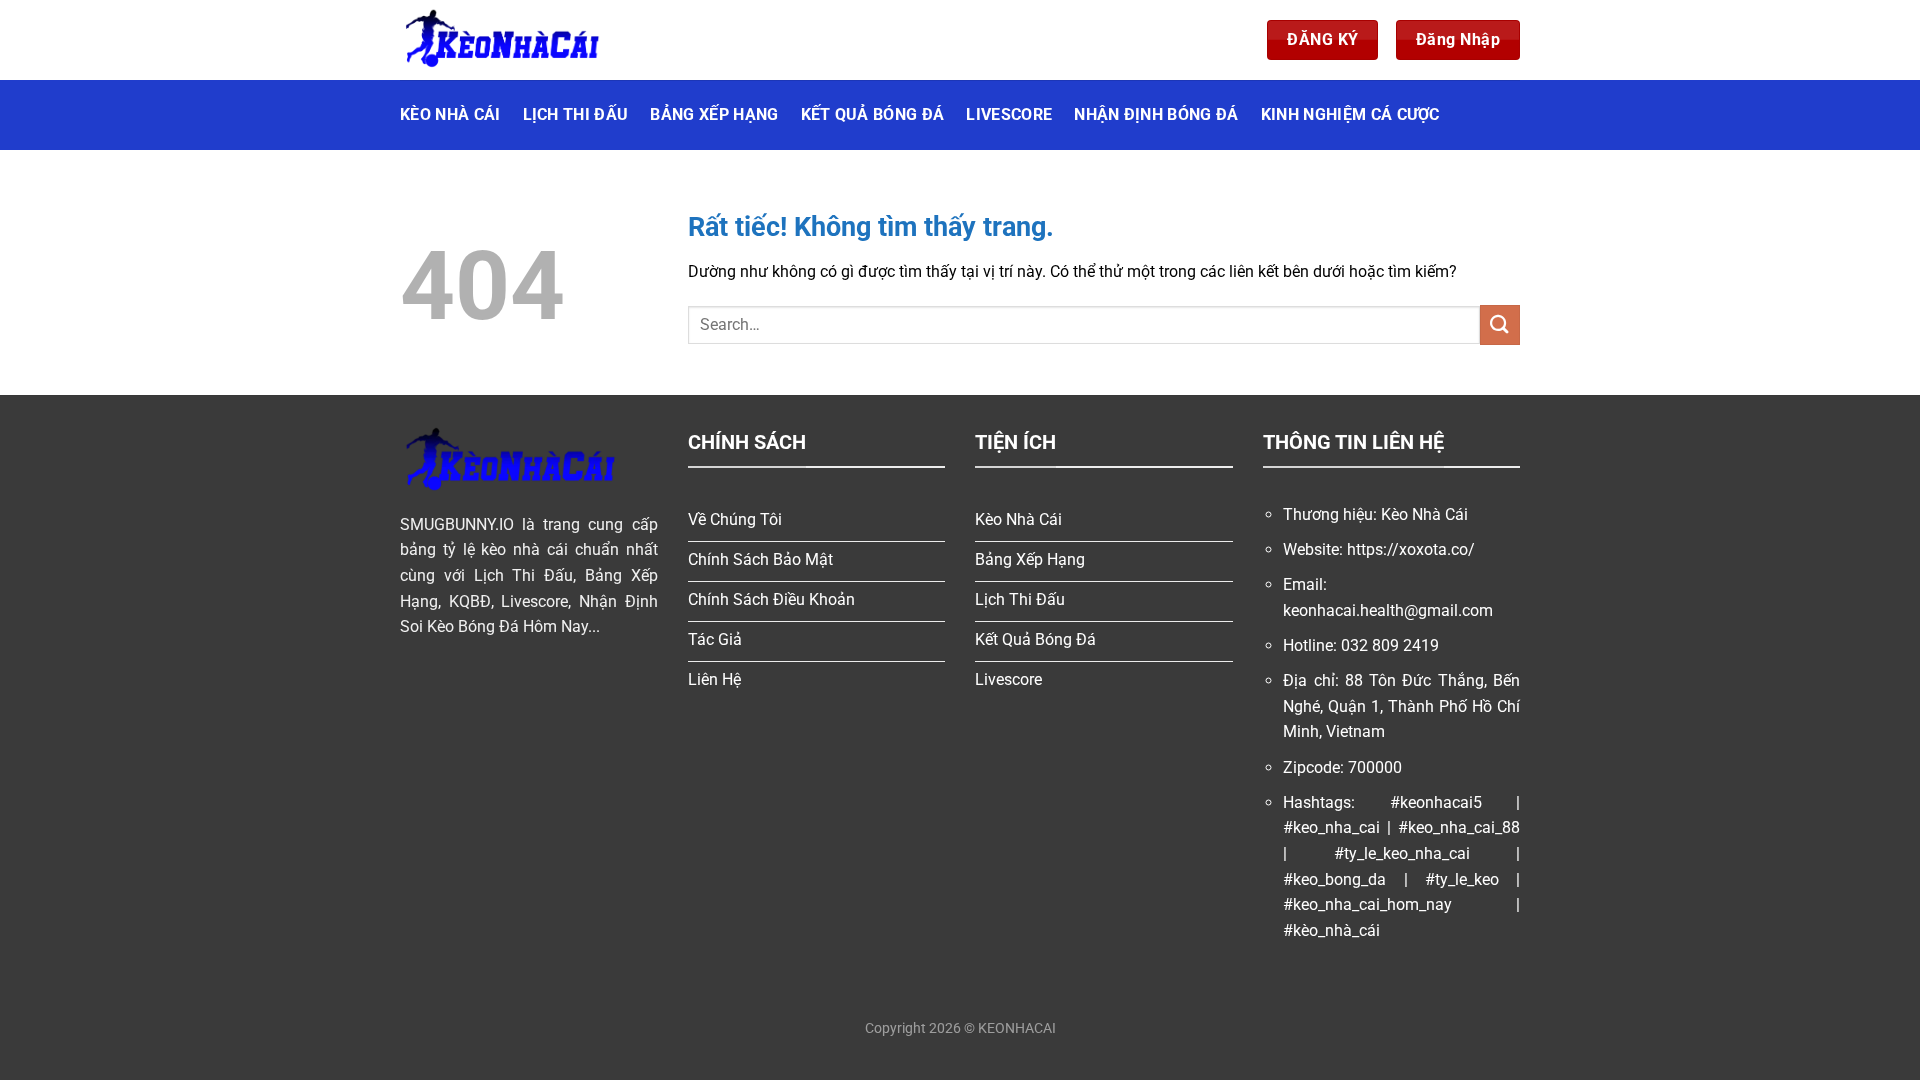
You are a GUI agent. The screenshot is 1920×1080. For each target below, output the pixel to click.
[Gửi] (1500, 324)
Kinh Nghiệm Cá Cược (1350, 114)
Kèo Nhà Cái (450, 114)
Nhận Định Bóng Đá (1156, 114)
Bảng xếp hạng (714, 114)
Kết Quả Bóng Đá (873, 114)
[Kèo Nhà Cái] (500, 40)
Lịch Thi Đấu (576, 114)
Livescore (1009, 114)
